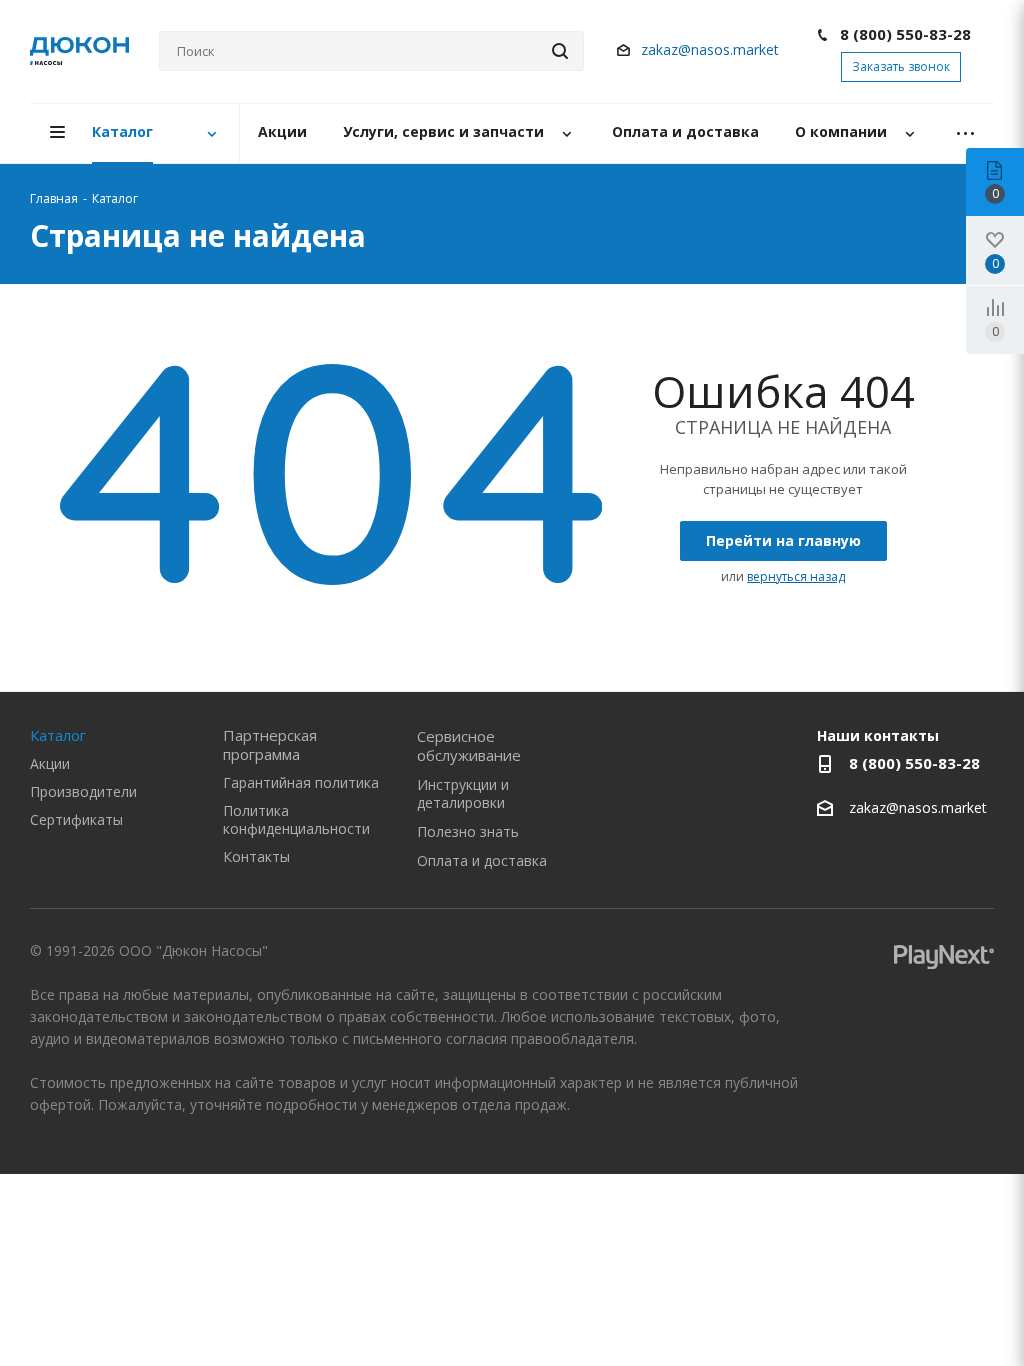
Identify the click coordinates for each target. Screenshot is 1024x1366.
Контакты (256, 856)
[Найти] (560, 51)
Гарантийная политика (301, 782)
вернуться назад (796, 576)
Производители (83, 791)
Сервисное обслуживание (469, 745)
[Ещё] (965, 133)
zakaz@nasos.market (712, 49)
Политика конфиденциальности (296, 819)
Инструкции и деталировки (463, 793)
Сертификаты (76, 819)
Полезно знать (468, 831)
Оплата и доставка (482, 860)
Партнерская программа (270, 744)
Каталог (58, 735)
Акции (50, 763)
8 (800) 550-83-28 (905, 34)
